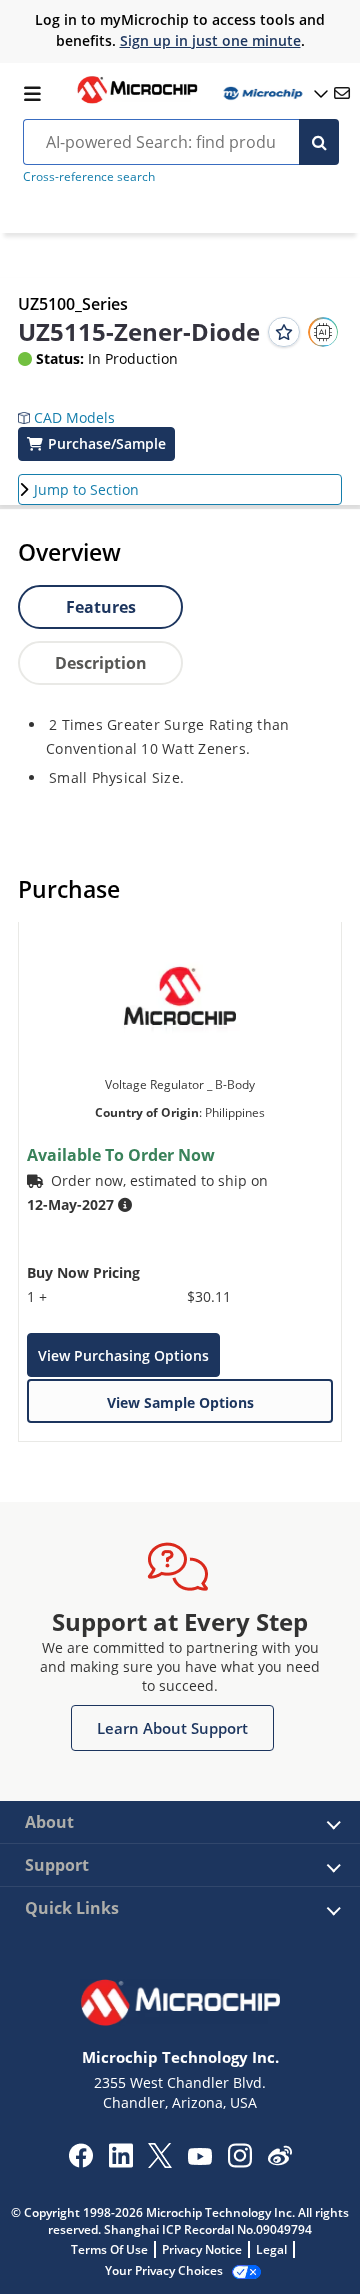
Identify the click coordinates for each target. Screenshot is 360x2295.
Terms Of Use (109, 2249)
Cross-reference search (89, 176)
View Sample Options (180, 1402)
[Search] (319, 142)
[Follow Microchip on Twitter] (160, 2162)
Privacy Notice (202, 2249)
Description (101, 663)
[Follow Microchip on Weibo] (279, 2160)
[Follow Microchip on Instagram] (239, 2162)
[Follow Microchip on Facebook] (80, 2162)
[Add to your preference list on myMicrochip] (284, 332)
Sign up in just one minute (210, 40)
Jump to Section (86, 489)
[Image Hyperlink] (137, 101)
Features (101, 607)
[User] (274, 93)
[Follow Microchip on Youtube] (199, 2159)
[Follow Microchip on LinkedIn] (120, 2162)
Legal (271, 2249)
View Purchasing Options (123, 1355)
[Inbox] (342, 93)
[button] (66, 403)
